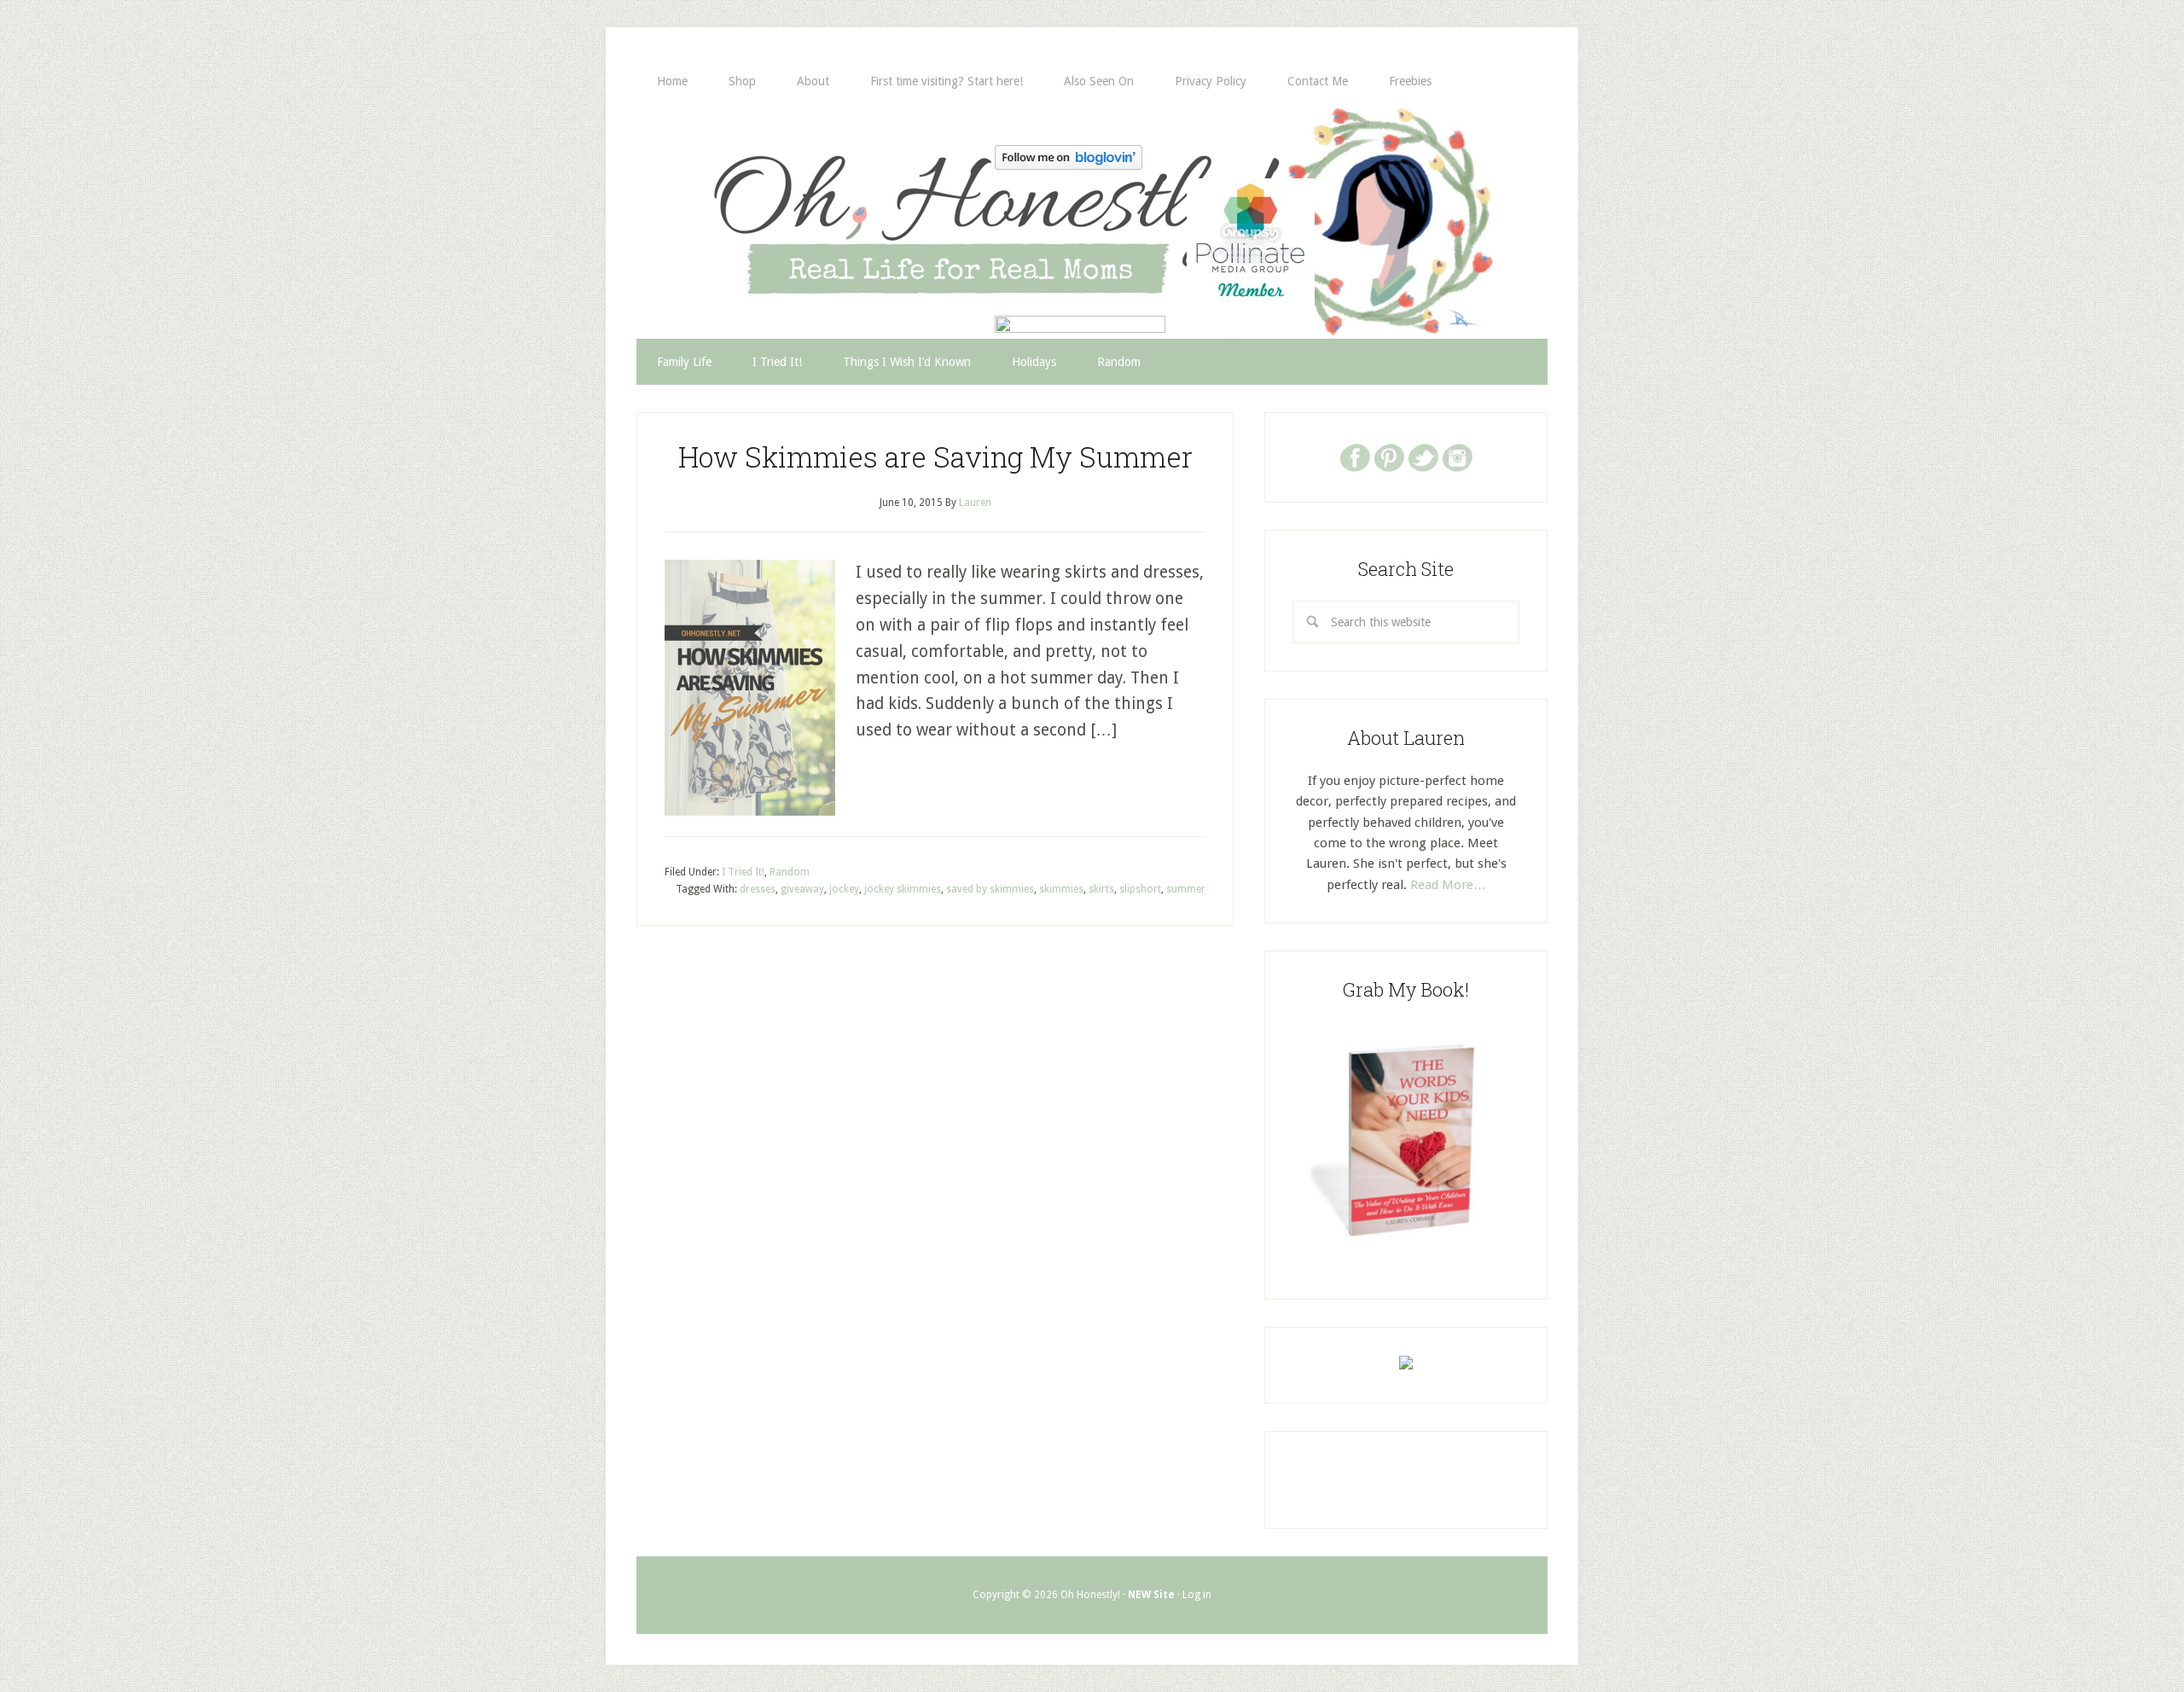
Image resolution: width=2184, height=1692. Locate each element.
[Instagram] (1457, 456)
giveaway (802, 889)
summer (1186, 889)
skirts (1101, 889)
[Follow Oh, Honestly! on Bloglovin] (1069, 164)
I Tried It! (743, 872)
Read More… (1448, 885)
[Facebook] (1355, 456)
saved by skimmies (990, 889)
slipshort (1140, 889)
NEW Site (1151, 1595)
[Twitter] (1423, 456)
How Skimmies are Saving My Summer (935, 456)
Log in (1197, 1595)
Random (790, 872)
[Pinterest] (1389, 456)
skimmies (1061, 889)
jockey (844, 889)
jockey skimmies (903, 889)
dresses (758, 889)
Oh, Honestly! (814, 192)
